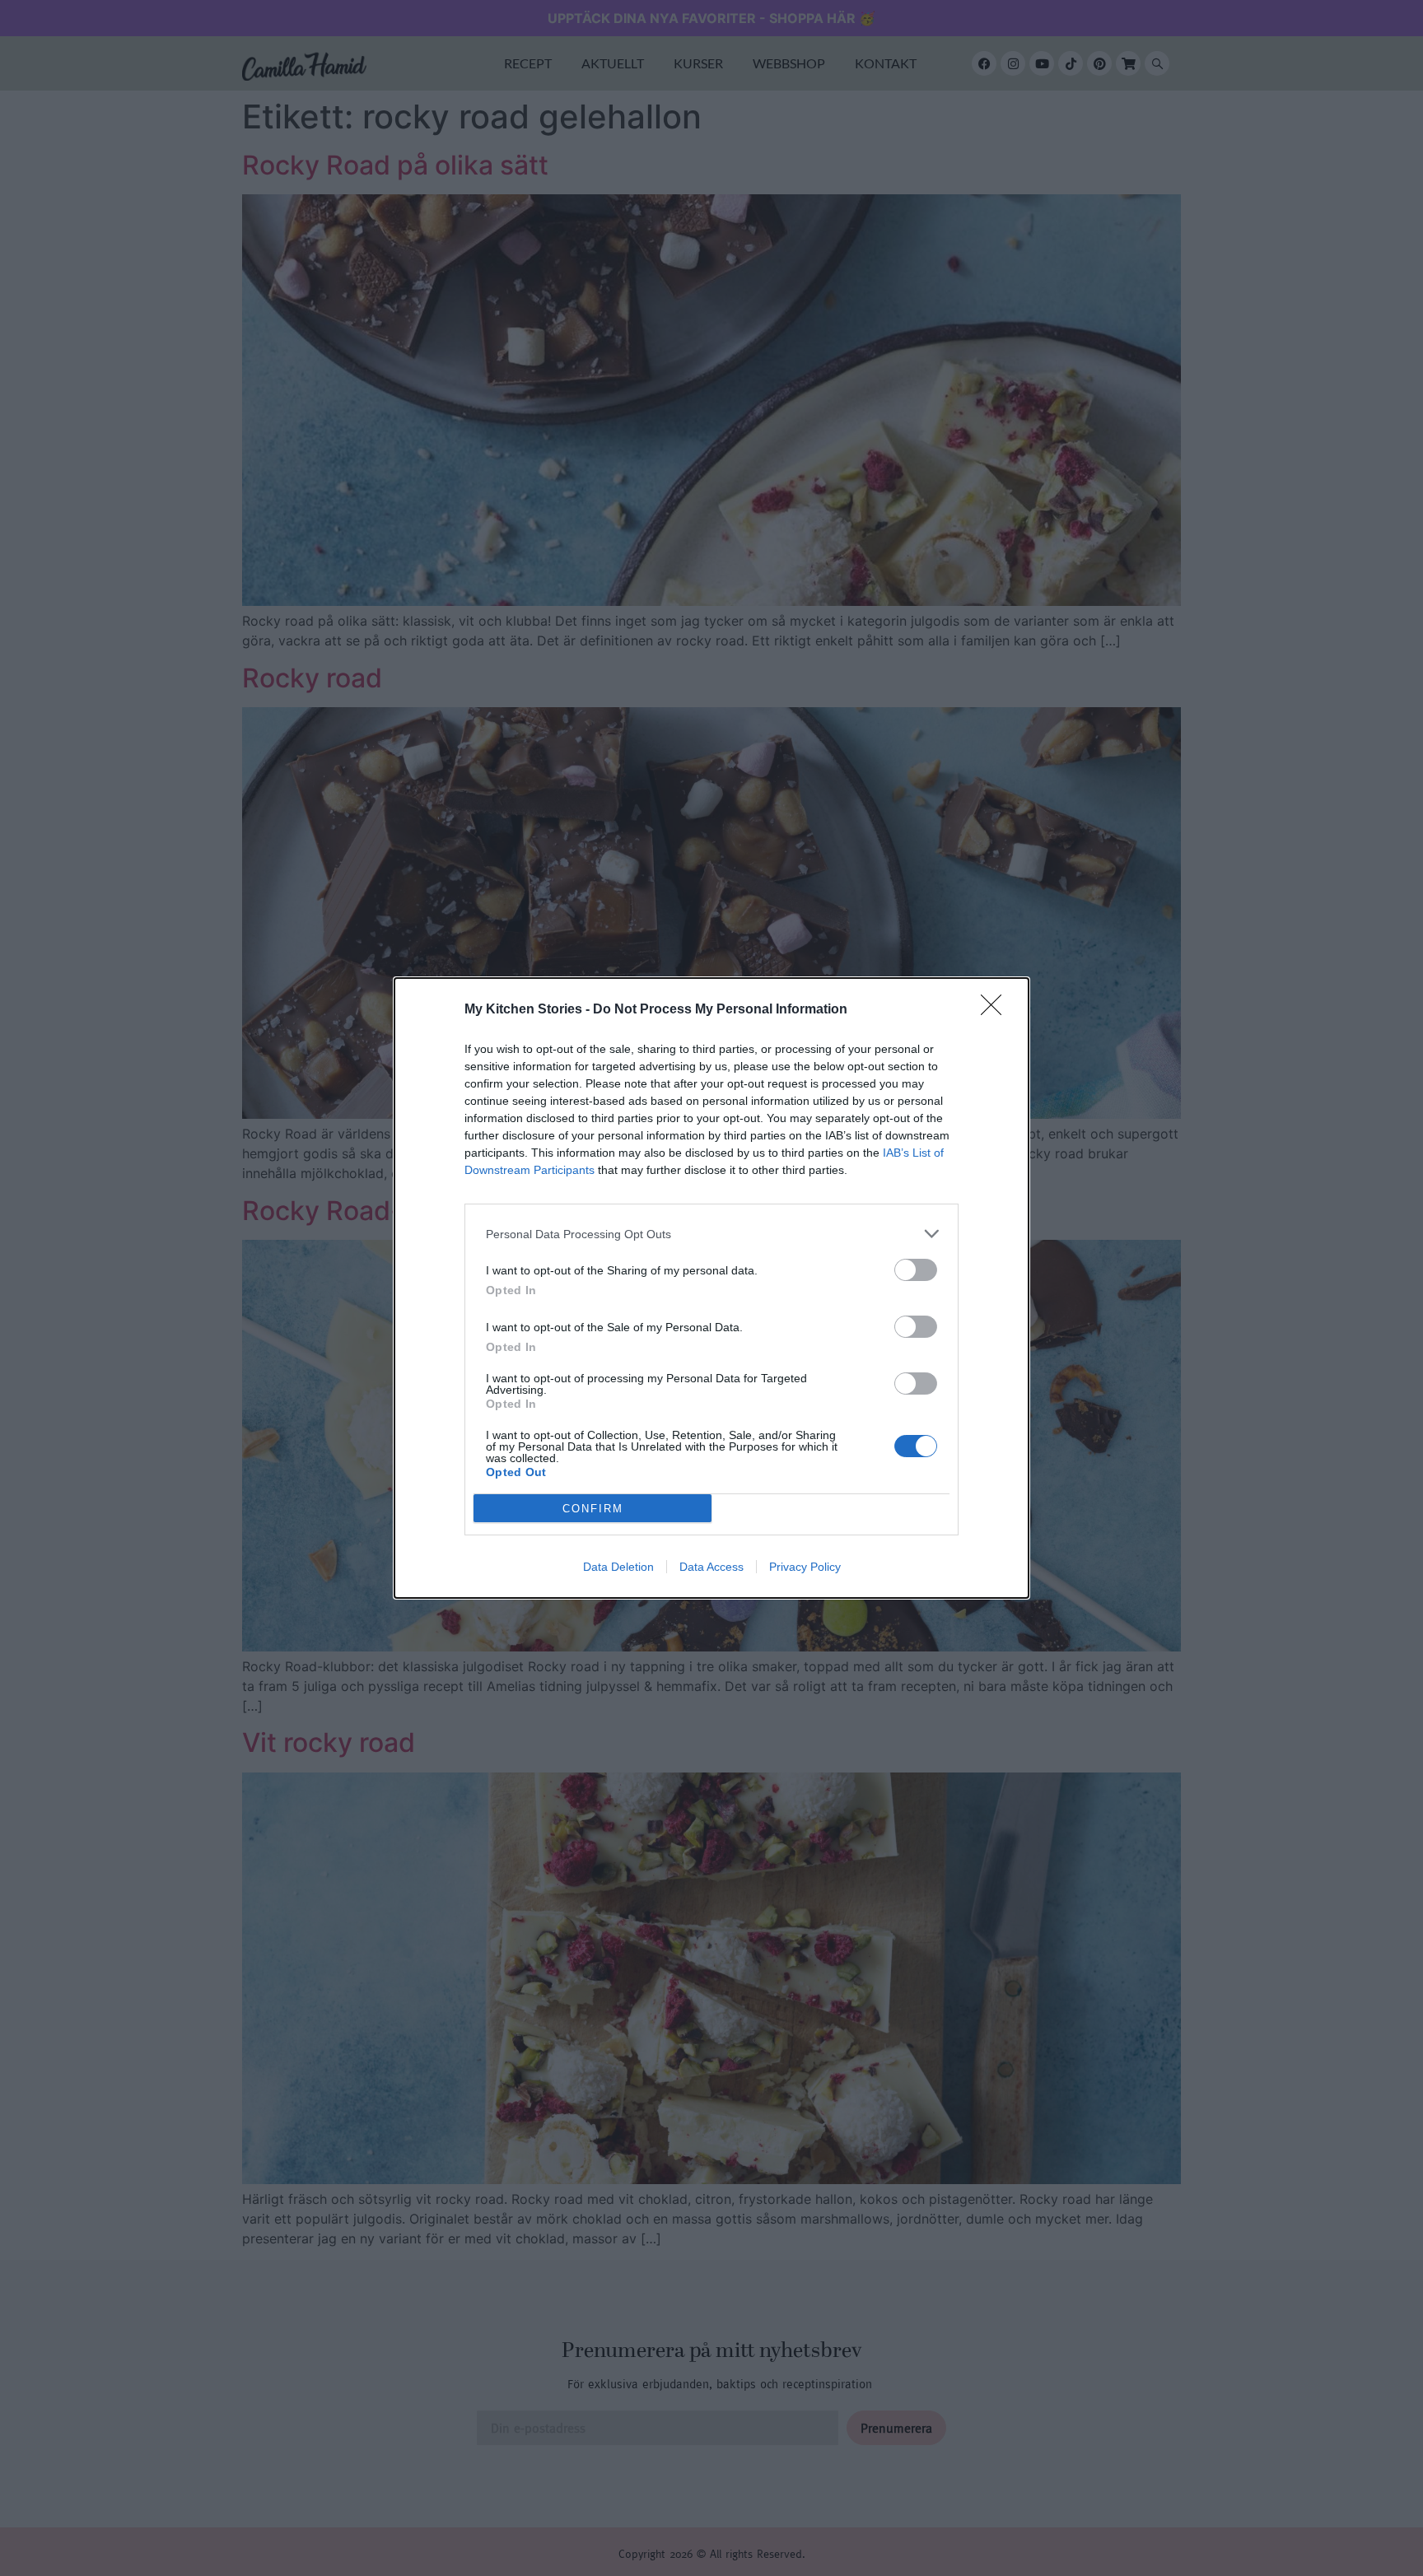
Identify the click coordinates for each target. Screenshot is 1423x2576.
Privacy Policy (805, 1567)
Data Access (711, 1567)
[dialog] (711, 1288)
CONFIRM (593, 1509)
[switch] (916, 1270)
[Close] (996, 1010)
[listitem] (711, 1234)
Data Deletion (618, 1567)
